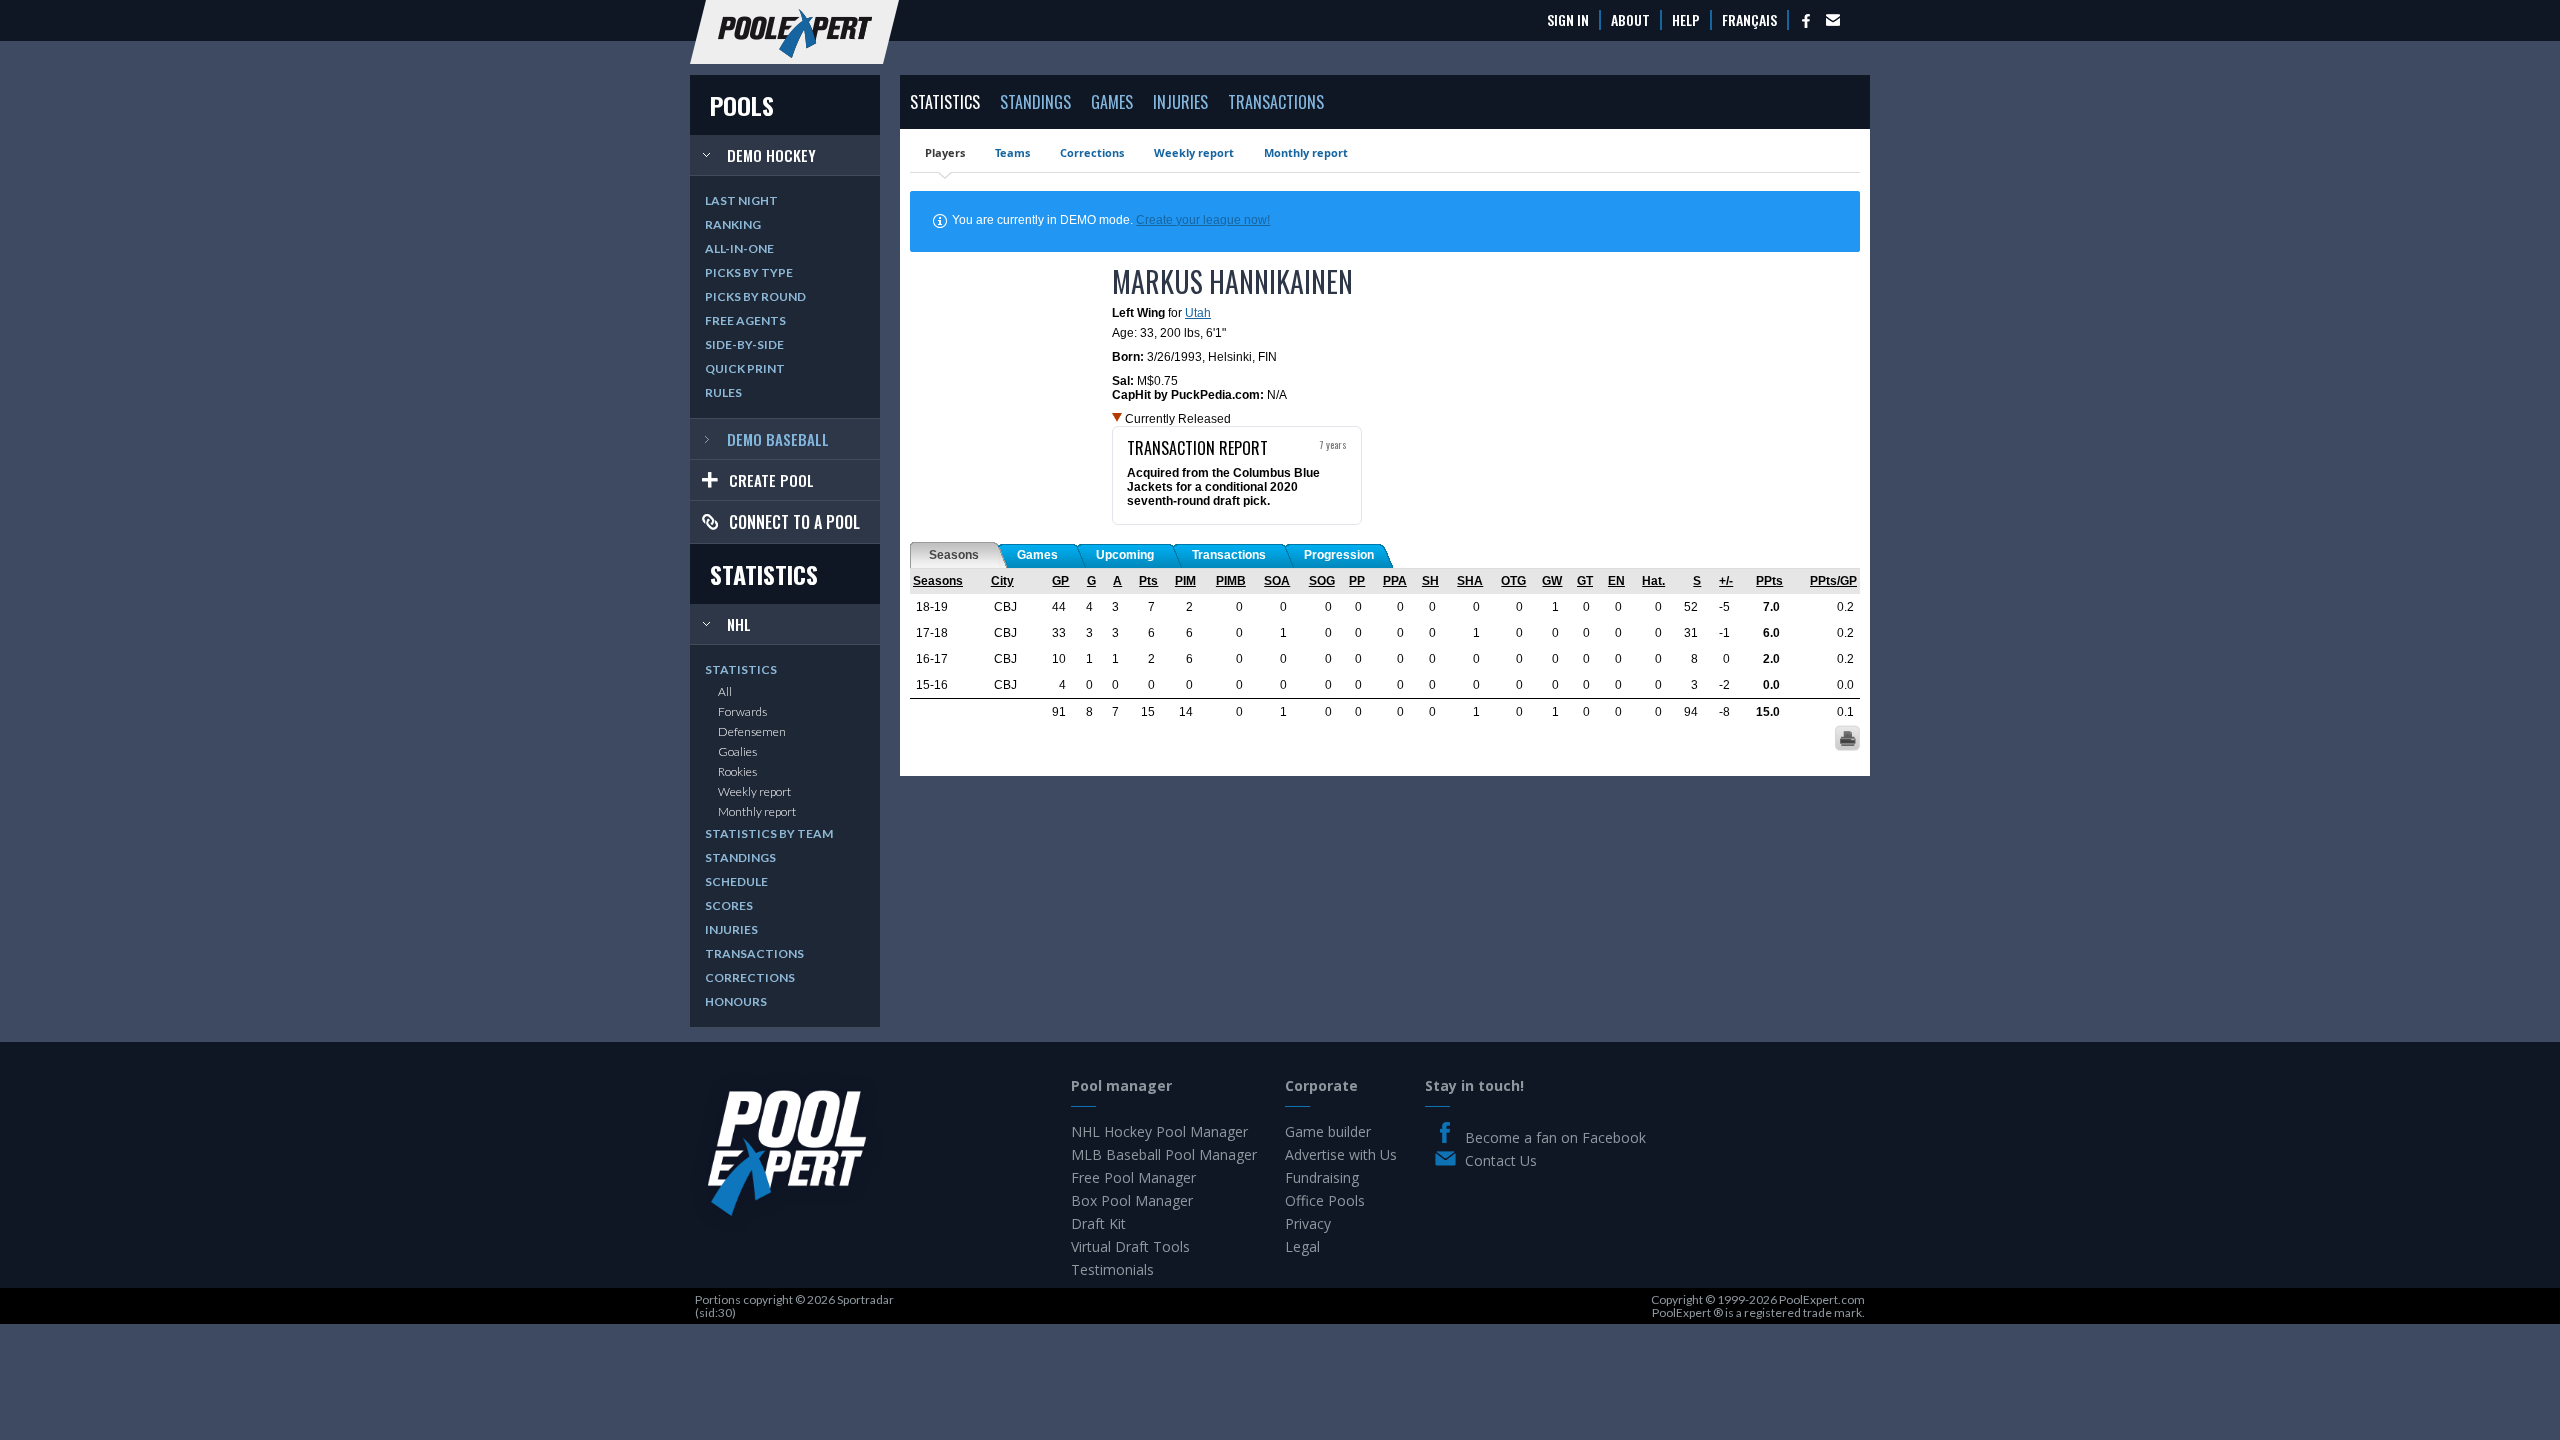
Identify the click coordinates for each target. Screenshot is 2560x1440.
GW (1552, 581)
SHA (1470, 581)
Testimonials (1112, 1269)
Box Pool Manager (1132, 1200)
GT (1585, 581)
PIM (1185, 581)
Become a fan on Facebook (1555, 1137)
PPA (1395, 581)
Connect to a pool (794, 522)
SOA (1277, 581)
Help (1686, 20)
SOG (1322, 581)
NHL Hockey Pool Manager (1159, 1131)
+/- (1726, 581)
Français (1749, 20)
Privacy (1308, 1223)
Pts (1148, 581)
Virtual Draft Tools (1130, 1246)
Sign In (1568, 20)
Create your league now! (1203, 220)
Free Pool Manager (1133, 1177)
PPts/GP (1833, 581)
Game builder (1328, 1131)
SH (1430, 581)
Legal (1302, 1246)
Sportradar (865, 1299)
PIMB (1231, 581)
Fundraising (1322, 1177)
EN (1616, 581)
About (1630, 20)
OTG (1513, 581)
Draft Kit (1098, 1223)
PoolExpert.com (1822, 1299)
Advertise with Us (1341, 1154)
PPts (1769, 581)
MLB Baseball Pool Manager (1164, 1154)
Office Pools (1325, 1200)
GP (1060, 581)
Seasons (938, 581)
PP (1357, 581)
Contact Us (1501, 1160)
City (1002, 581)
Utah (1198, 313)
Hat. (1653, 581)
